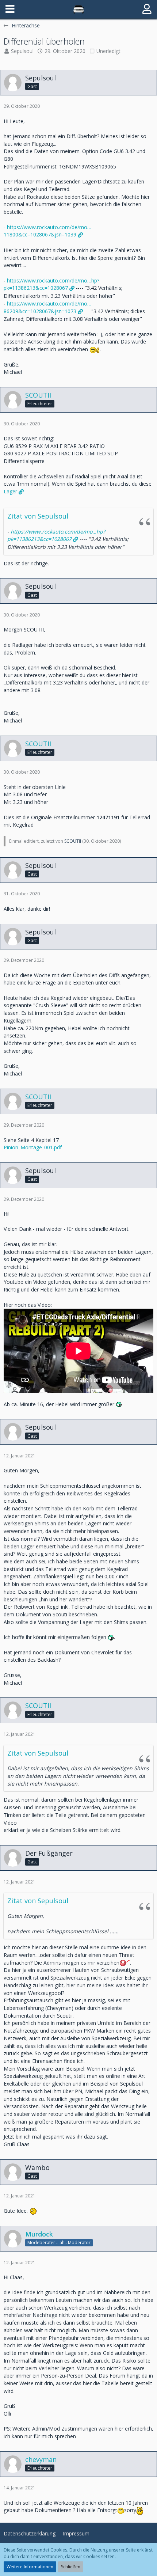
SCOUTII (73, 841)
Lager (10, 491)
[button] (10, 9)
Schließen (71, 2567)
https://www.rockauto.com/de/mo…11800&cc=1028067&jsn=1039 (47, 231)
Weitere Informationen (30, 2567)
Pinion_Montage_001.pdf (33, 1147)
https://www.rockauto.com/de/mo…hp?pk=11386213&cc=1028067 (51, 284)
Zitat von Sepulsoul (38, 516)
